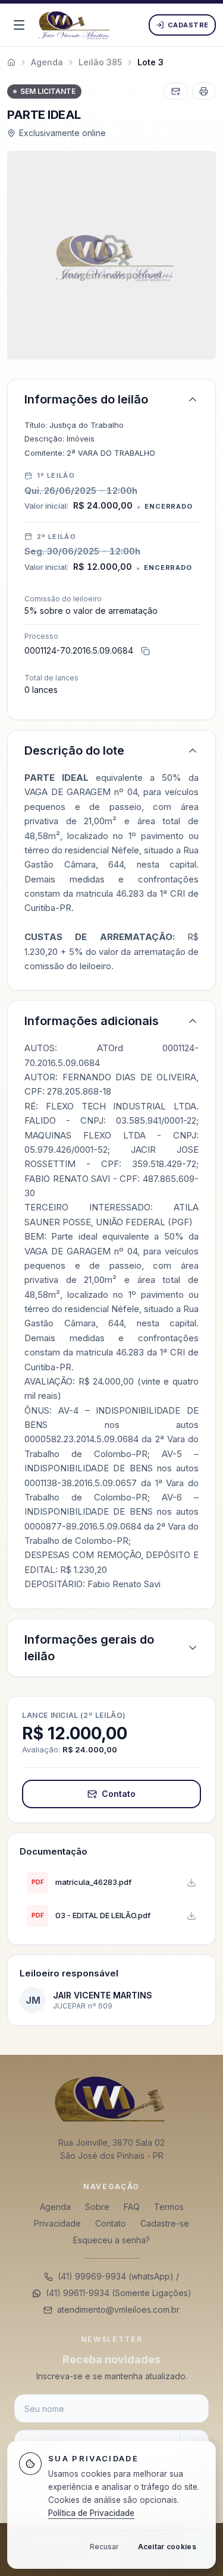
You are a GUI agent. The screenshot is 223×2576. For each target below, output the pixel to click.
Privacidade (57, 2223)
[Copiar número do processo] (145, 651)
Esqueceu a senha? (111, 2240)
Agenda (55, 2207)
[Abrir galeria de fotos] (111, 255)
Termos (169, 2207)
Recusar (104, 2547)
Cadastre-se (165, 2223)
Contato (119, 1794)
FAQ (132, 2207)
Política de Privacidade (91, 2513)
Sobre (97, 2207)
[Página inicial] (111, 2098)
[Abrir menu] (19, 25)
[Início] (11, 62)
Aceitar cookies (167, 2547)
